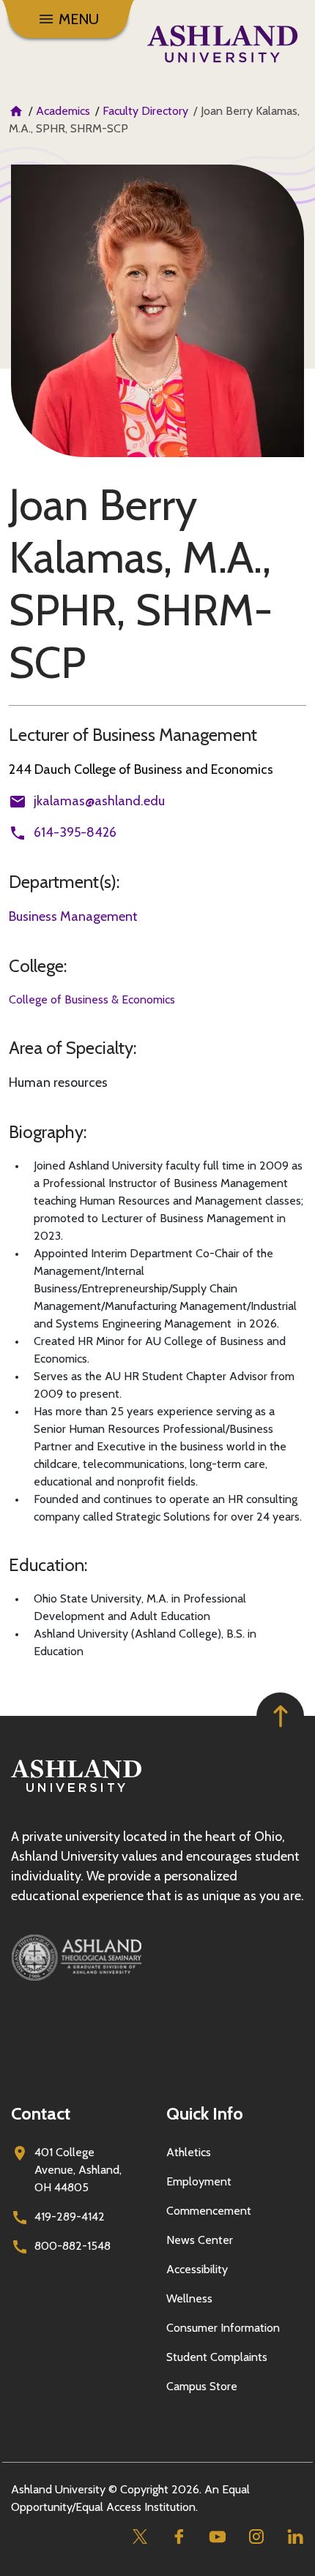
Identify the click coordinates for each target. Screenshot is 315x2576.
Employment (199, 2181)
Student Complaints (217, 2357)
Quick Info (205, 2113)
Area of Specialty (71, 1048)
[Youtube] (217, 2537)
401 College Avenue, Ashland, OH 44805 (78, 2170)
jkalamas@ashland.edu (99, 801)
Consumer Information (223, 2328)
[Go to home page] (222, 44)
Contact (41, 2113)
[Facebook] (178, 2537)
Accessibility (197, 2269)
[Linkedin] (295, 2537)
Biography (46, 1132)
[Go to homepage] (76, 1792)
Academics (63, 111)
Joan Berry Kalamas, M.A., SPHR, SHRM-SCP (141, 584)
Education (47, 1565)
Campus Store (202, 2386)
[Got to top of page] (280, 1716)
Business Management (73, 916)
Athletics (189, 2152)
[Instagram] (256, 2537)
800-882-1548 (73, 2246)
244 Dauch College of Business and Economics (141, 769)
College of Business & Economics (92, 999)
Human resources (58, 1082)
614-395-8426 (75, 832)
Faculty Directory (145, 111)
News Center (200, 2240)
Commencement (209, 2211)
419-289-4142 (70, 2217)
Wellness (189, 2298)
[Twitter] (140, 2537)
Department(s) (63, 882)
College (36, 966)
